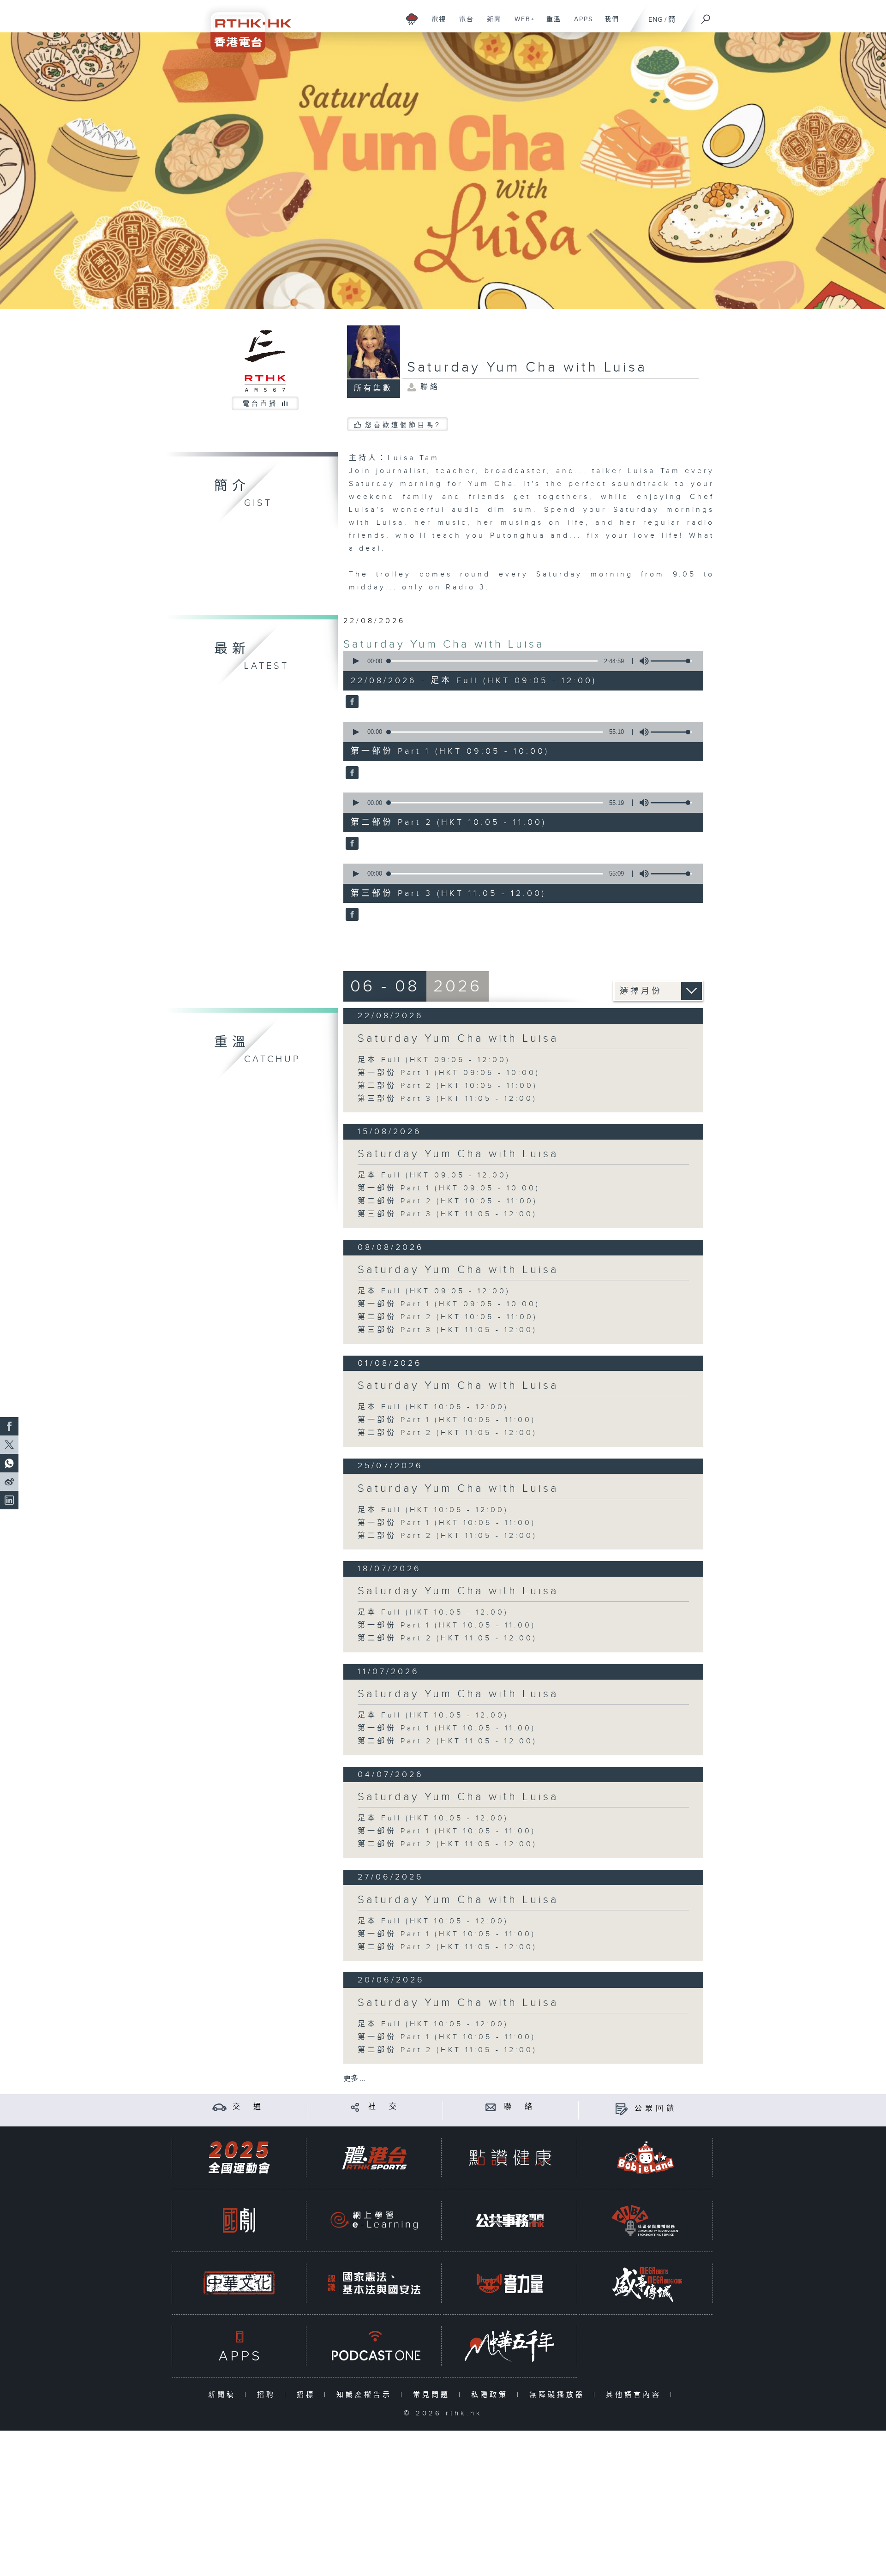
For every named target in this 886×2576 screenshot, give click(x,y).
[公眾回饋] (621, 2109)
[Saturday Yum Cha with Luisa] (351, 703)
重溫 (550, 24)
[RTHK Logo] (245, 26)
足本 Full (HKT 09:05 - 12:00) (434, 1060)
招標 (308, 2395)
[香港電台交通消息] (219, 2107)
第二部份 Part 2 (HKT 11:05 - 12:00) (447, 1433)
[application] (520, 661)
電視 (435, 24)
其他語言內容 (636, 2395)
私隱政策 (492, 2395)
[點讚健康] (510, 2158)
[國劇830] (239, 2220)
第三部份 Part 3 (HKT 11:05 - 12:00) (447, 1099)
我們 (608, 24)
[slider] (671, 661)
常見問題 (434, 2395)
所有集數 (373, 388)
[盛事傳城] (646, 2283)
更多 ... (354, 2079)
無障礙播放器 (559, 2395)
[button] (355, 661)
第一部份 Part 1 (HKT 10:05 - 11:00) (447, 1420)
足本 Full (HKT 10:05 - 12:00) (433, 1407)
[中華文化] (239, 2283)
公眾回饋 (656, 2109)
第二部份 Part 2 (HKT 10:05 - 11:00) (448, 1086)
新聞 (491, 24)
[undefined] (412, 19)
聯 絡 (520, 2107)
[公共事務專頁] (510, 2220)
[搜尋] (706, 16)
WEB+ (521, 24)
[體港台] (374, 2158)
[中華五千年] (510, 2346)
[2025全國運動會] (239, 2158)
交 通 (248, 2107)
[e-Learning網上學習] (374, 2220)
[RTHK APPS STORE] (239, 2346)
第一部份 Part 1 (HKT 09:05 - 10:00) (449, 1073)
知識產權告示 (366, 2395)
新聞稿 (224, 2395)
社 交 (384, 2107)
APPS (580, 24)
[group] (641, 661)
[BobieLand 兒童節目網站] (646, 2158)
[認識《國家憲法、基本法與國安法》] (374, 2283)
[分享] (355, 2107)
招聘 (268, 2395)
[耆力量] (510, 2283)
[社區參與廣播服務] (646, 2220)
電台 (463, 24)
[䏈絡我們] (491, 2107)
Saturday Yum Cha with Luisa (444, 644)
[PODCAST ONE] (374, 2346)
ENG (656, 20)
